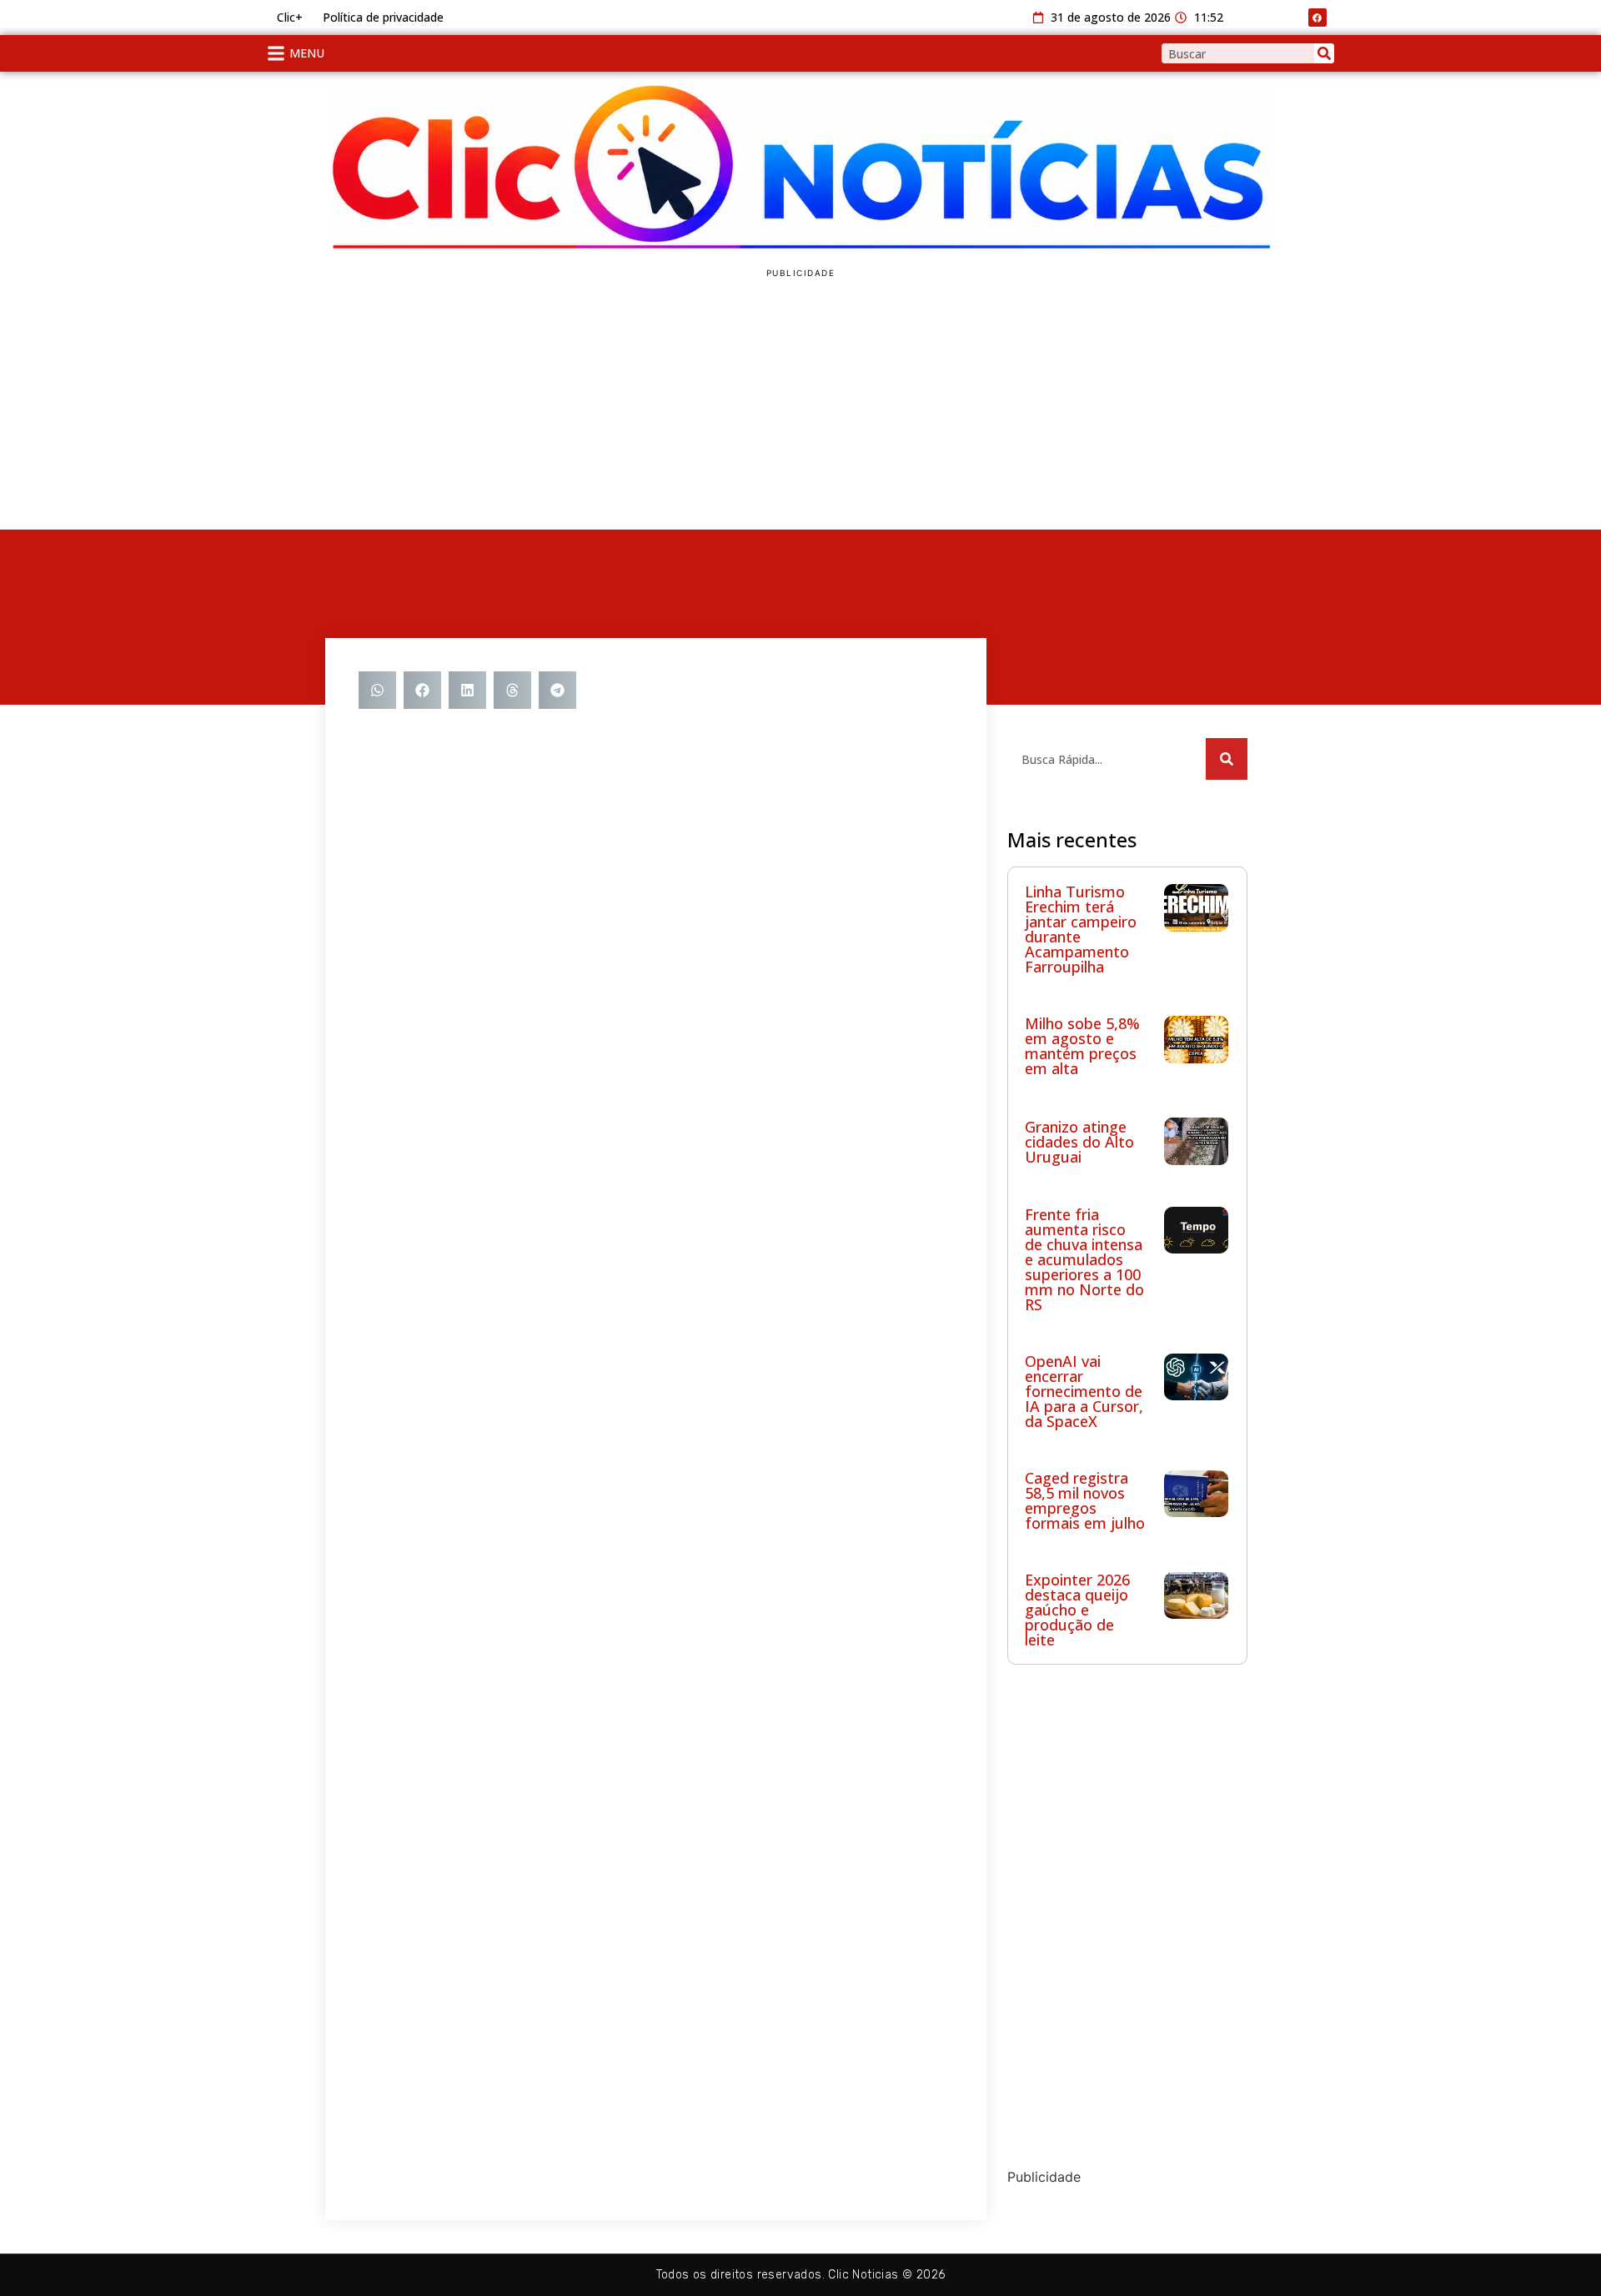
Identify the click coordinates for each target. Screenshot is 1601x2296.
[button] (377, 690)
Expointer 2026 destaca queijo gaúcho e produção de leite (1077, 1610)
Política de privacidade (383, 17)
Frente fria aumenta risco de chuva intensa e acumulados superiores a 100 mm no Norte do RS (1084, 1259)
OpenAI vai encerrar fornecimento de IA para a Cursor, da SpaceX (1084, 1391)
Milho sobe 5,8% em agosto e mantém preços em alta (1082, 1046)
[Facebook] (1317, 18)
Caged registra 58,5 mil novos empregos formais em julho (1085, 1500)
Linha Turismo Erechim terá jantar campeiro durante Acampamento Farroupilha (1081, 929)
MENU (307, 53)
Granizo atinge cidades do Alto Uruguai (1079, 1142)
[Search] (1324, 53)
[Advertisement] (800, 404)
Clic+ (290, 17)
